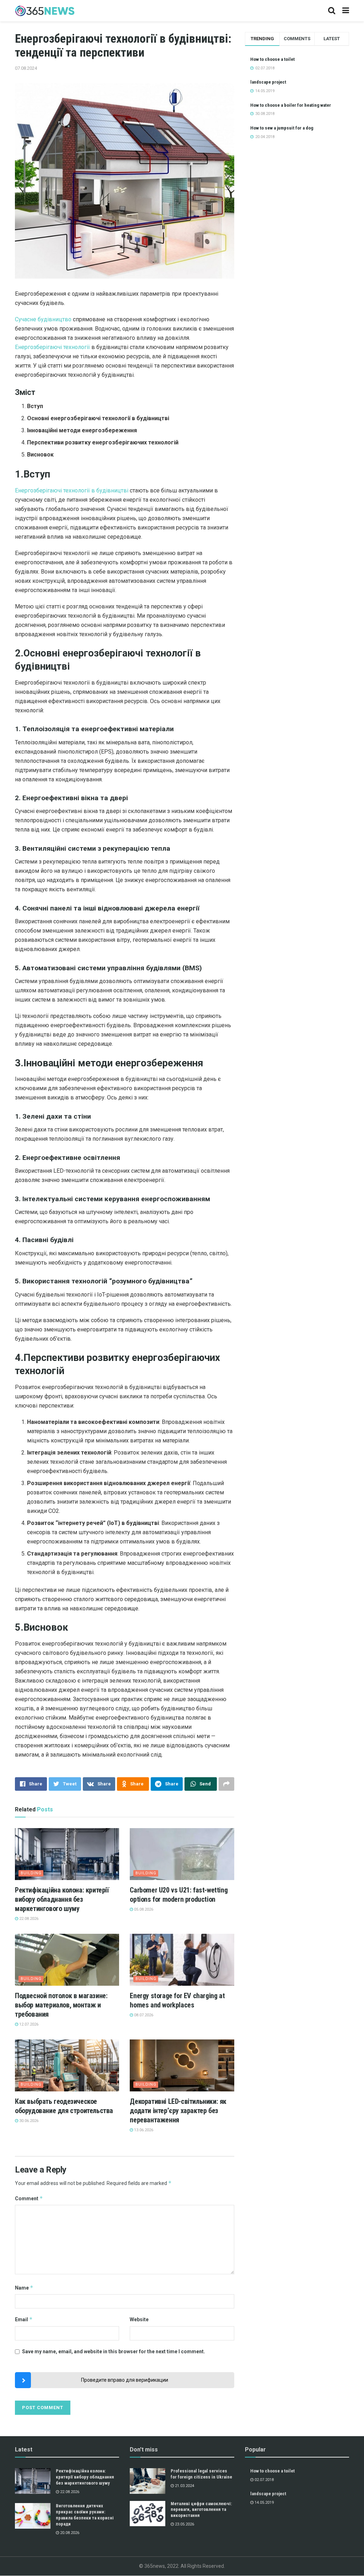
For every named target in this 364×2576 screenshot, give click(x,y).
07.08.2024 (26, 68)
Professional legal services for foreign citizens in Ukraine (201, 2474)
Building (31, 1873)
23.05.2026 (184, 2524)
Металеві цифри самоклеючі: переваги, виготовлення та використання (201, 2510)
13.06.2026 (143, 2130)
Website (139, 2319)
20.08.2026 (69, 2533)
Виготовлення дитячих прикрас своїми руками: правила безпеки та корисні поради (85, 2515)
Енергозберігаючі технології (52, 347)
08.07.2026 (143, 2015)
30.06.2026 (28, 2121)
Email (24, 2319)
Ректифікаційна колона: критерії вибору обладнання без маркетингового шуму (62, 1899)
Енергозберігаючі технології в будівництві (72, 490)
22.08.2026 (28, 1919)
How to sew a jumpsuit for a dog (282, 128)
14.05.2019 (264, 2503)
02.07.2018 (264, 2480)
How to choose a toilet (272, 59)
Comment (29, 2198)
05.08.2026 (143, 1909)
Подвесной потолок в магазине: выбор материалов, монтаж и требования (61, 2005)
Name (24, 2288)
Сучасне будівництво (43, 319)
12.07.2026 (28, 2024)
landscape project (268, 82)
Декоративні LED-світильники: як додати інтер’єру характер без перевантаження (178, 2111)
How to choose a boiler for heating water (291, 105)
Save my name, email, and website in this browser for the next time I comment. (114, 2351)
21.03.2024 (184, 2486)
